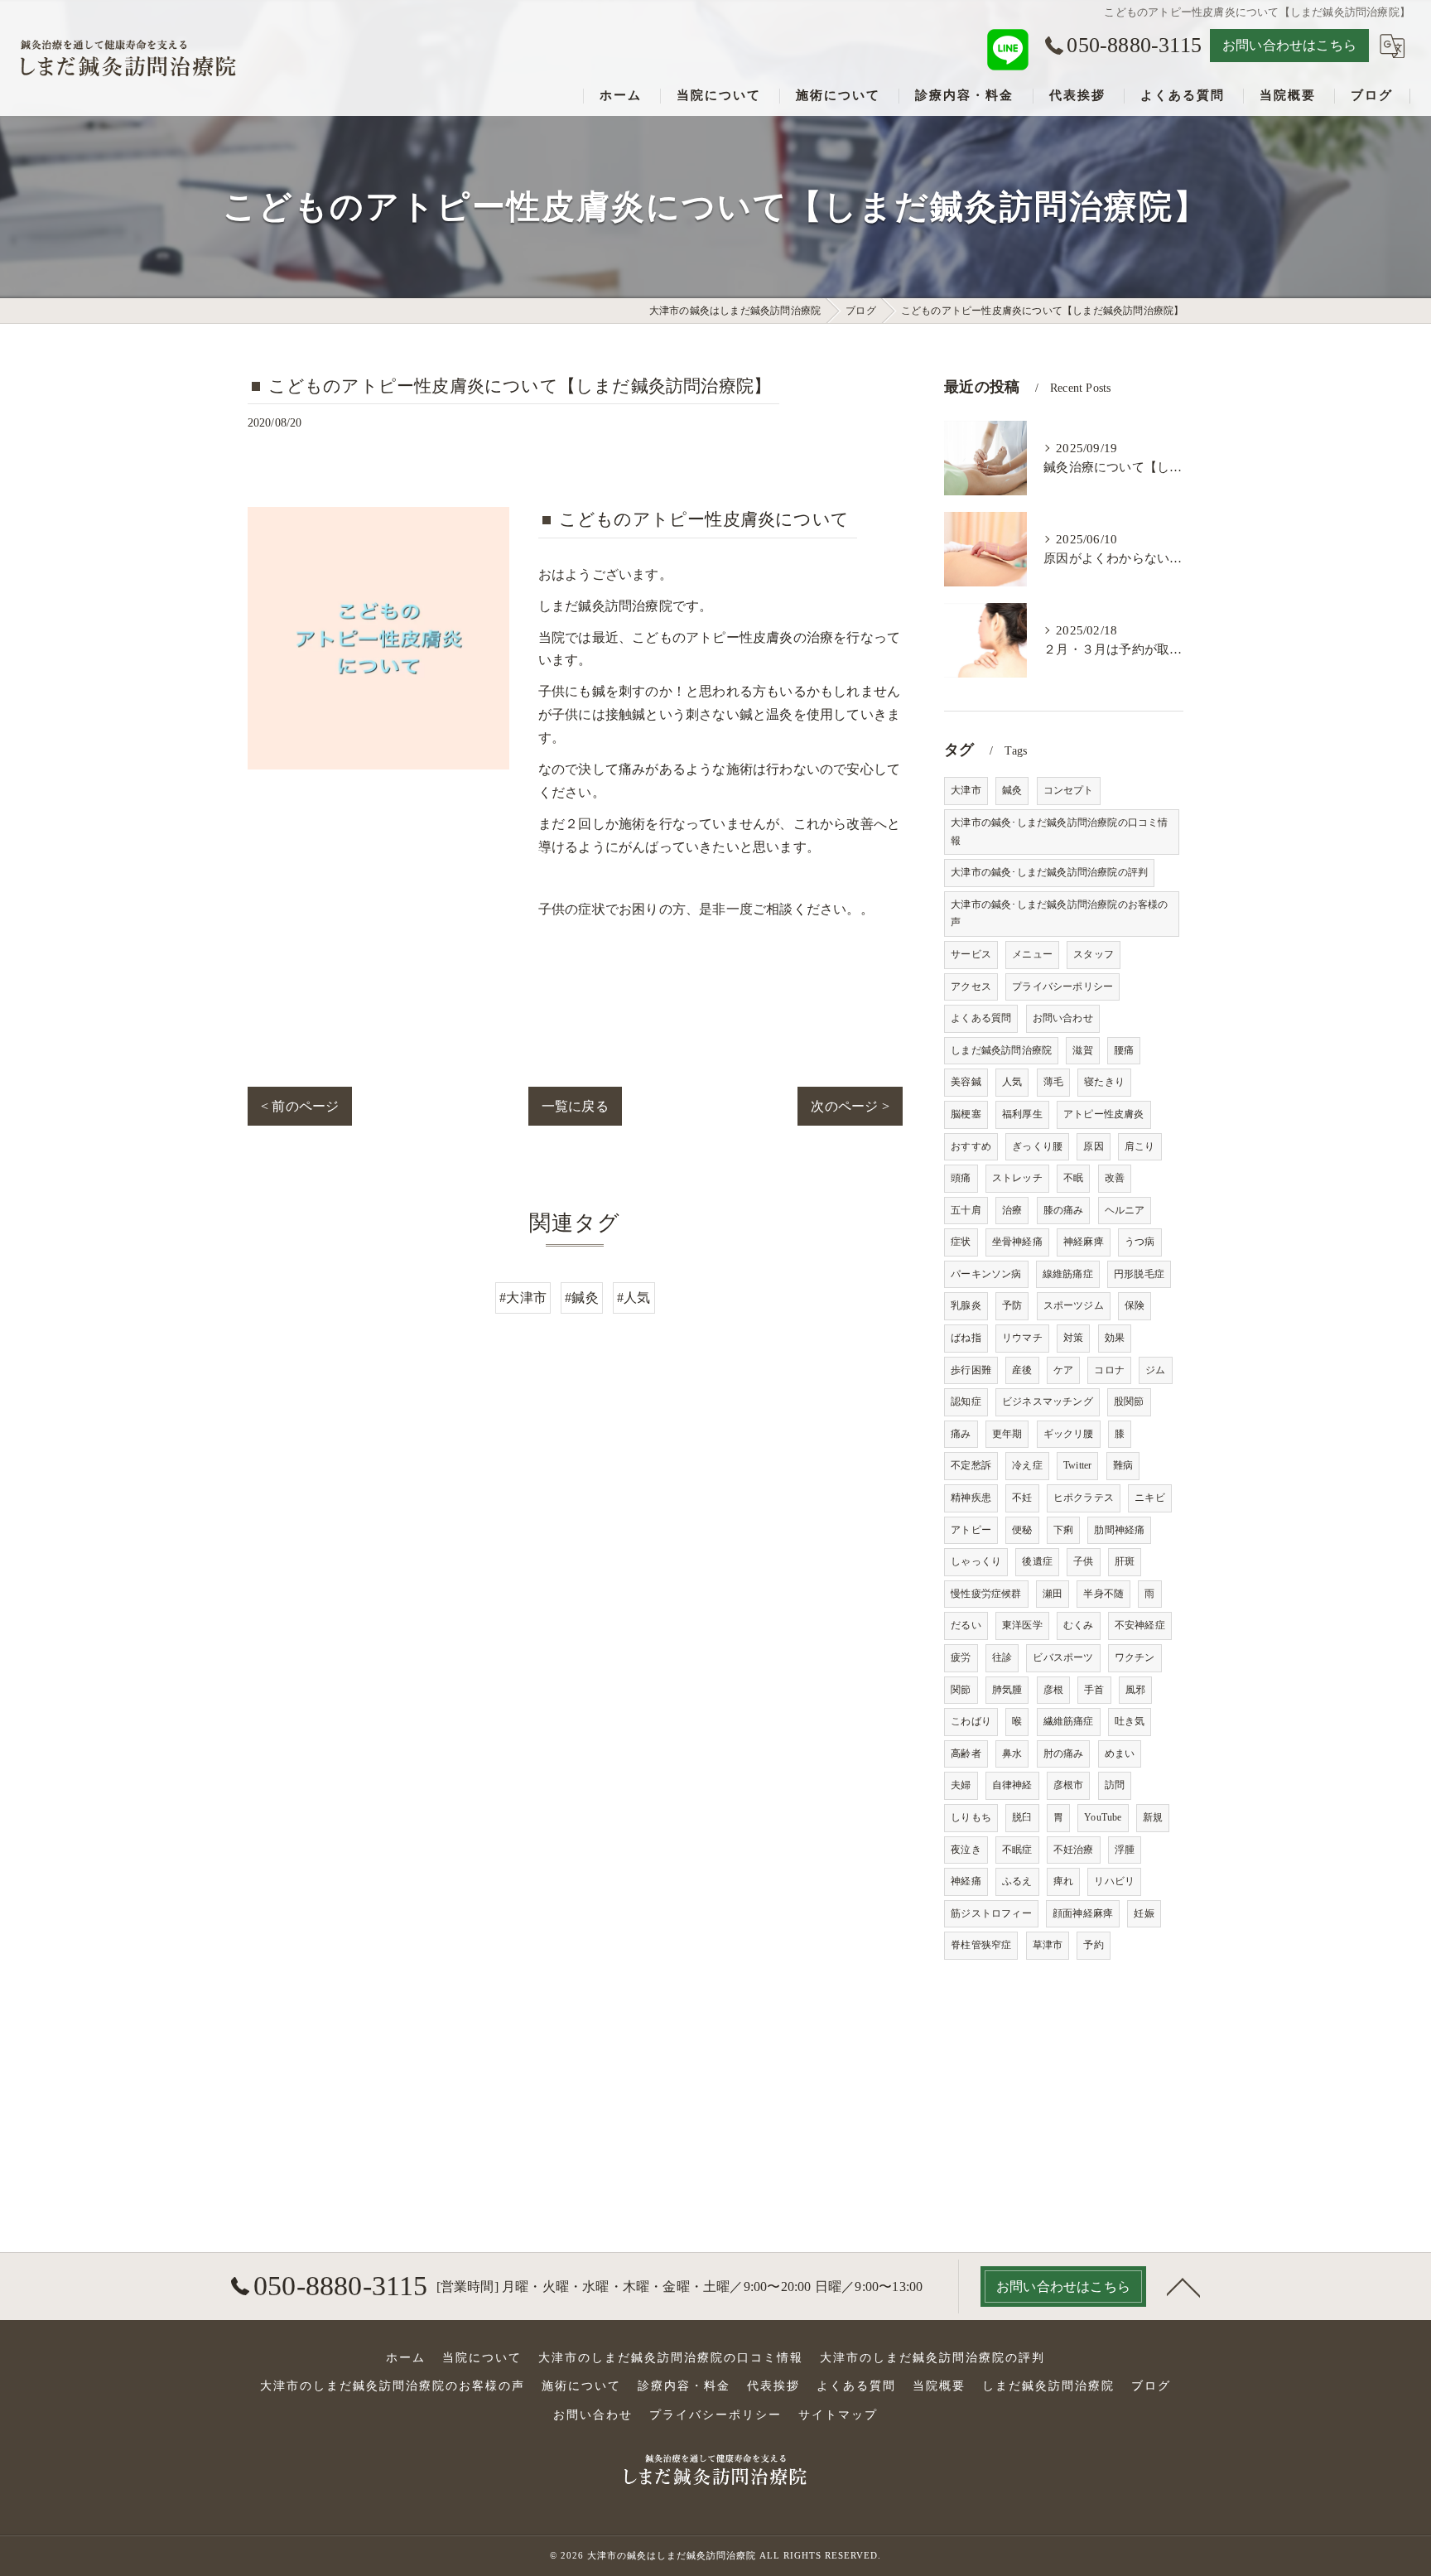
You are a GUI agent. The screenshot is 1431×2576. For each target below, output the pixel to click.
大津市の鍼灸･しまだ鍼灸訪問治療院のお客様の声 (1059, 914)
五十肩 (966, 1210)
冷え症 (1027, 1465)
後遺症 (1037, 1561)
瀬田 (1053, 1594)
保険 (1135, 1305)
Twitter (1077, 1465)
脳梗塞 (966, 1114)
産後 (1022, 1370)
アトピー (971, 1530)
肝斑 (1125, 1561)
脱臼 (1022, 1817)
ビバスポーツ (1063, 1657)
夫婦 (961, 1785)
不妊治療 (1074, 1850)
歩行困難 (971, 1370)
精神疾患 (971, 1498)
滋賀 (1082, 1050)
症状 (961, 1242)
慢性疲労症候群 (986, 1594)
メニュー (1032, 954)
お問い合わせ (1063, 1018)
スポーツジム (1074, 1305)
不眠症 (1017, 1850)
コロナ (1109, 1370)
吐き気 (1130, 1721)
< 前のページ (300, 1106)
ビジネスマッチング (1048, 1401)
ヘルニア (1125, 1210)
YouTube (1103, 1817)
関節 (961, 1690)
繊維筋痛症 (1069, 1721)
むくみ (1079, 1625)
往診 (1002, 1657)
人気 (1012, 1082)
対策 (1073, 1338)
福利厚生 (1022, 1114)
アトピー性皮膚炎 (1104, 1114)
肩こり (1140, 1146)
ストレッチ (1017, 1178)
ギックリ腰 (1069, 1434)
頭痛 (961, 1178)
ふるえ (1017, 1881)
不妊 (1022, 1498)
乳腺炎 (966, 1305)
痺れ (1063, 1881)
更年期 (1007, 1434)
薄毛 (1053, 1082)
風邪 (1135, 1690)
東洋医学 (1022, 1625)
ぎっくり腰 (1037, 1146)
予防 (1012, 1305)
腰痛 (1124, 1050)
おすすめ (971, 1146)
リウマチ (1022, 1338)
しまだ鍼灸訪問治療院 (1001, 1050)
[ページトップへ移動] (1183, 2286)
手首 (1094, 1690)
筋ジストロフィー (991, 1913)
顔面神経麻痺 (1083, 1913)
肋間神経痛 (1119, 1530)
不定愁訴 (971, 1465)
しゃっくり (976, 1561)
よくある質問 (981, 1018)
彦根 (1053, 1690)
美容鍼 (966, 1082)
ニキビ (1150, 1498)
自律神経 (1012, 1785)
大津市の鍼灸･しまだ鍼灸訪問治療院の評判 (1049, 872)
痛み (961, 1434)
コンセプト (1069, 790)
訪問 (1115, 1785)
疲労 (961, 1657)
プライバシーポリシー (1062, 987)
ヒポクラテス (1084, 1498)
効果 (1115, 1338)
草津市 (1048, 1945)
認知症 (966, 1401)
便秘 (1022, 1530)
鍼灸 (1012, 790)
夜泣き (966, 1850)
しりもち (971, 1817)
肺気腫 (1007, 1690)
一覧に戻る (575, 1106)
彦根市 (1069, 1785)
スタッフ (1094, 954)
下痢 (1063, 1530)
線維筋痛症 (1068, 1274)
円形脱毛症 (1139, 1274)
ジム (1155, 1370)
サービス (971, 954)
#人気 (634, 1298)
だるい (966, 1625)
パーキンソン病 (986, 1274)
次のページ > (850, 1106)
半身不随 (1103, 1594)
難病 (1123, 1465)
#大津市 (523, 1298)
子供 (1083, 1561)
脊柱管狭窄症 (981, 1945)
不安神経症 (1140, 1625)
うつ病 (1140, 1242)
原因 (1093, 1146)
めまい (1120, 1754)
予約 (1093, 1945)
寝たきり (1104, 1082)
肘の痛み (1064, 1754)
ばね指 (966, 1338)
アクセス (971, 987)
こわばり (971, 1721)
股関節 (1129, 1401)
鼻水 (1012, 1754)
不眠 (1073, 1178)
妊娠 (1144, 1913)
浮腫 (1125, 1850)
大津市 (966, 790)
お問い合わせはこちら (1289, 45)
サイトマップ (838, 2415)
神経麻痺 (1084, 1242)
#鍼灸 (582, 1298)
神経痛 (966, 1881)
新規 (1153, 1817)
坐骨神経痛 (1017, 1242)
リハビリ (1114, 1881)
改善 (1115, 1178)
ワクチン (1135, 1657)
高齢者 (966, 1754)
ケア (1063, 1370)
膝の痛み (1064, 1210)
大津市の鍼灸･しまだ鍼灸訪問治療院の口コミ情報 (1059, 832)
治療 (1012, 1210)
